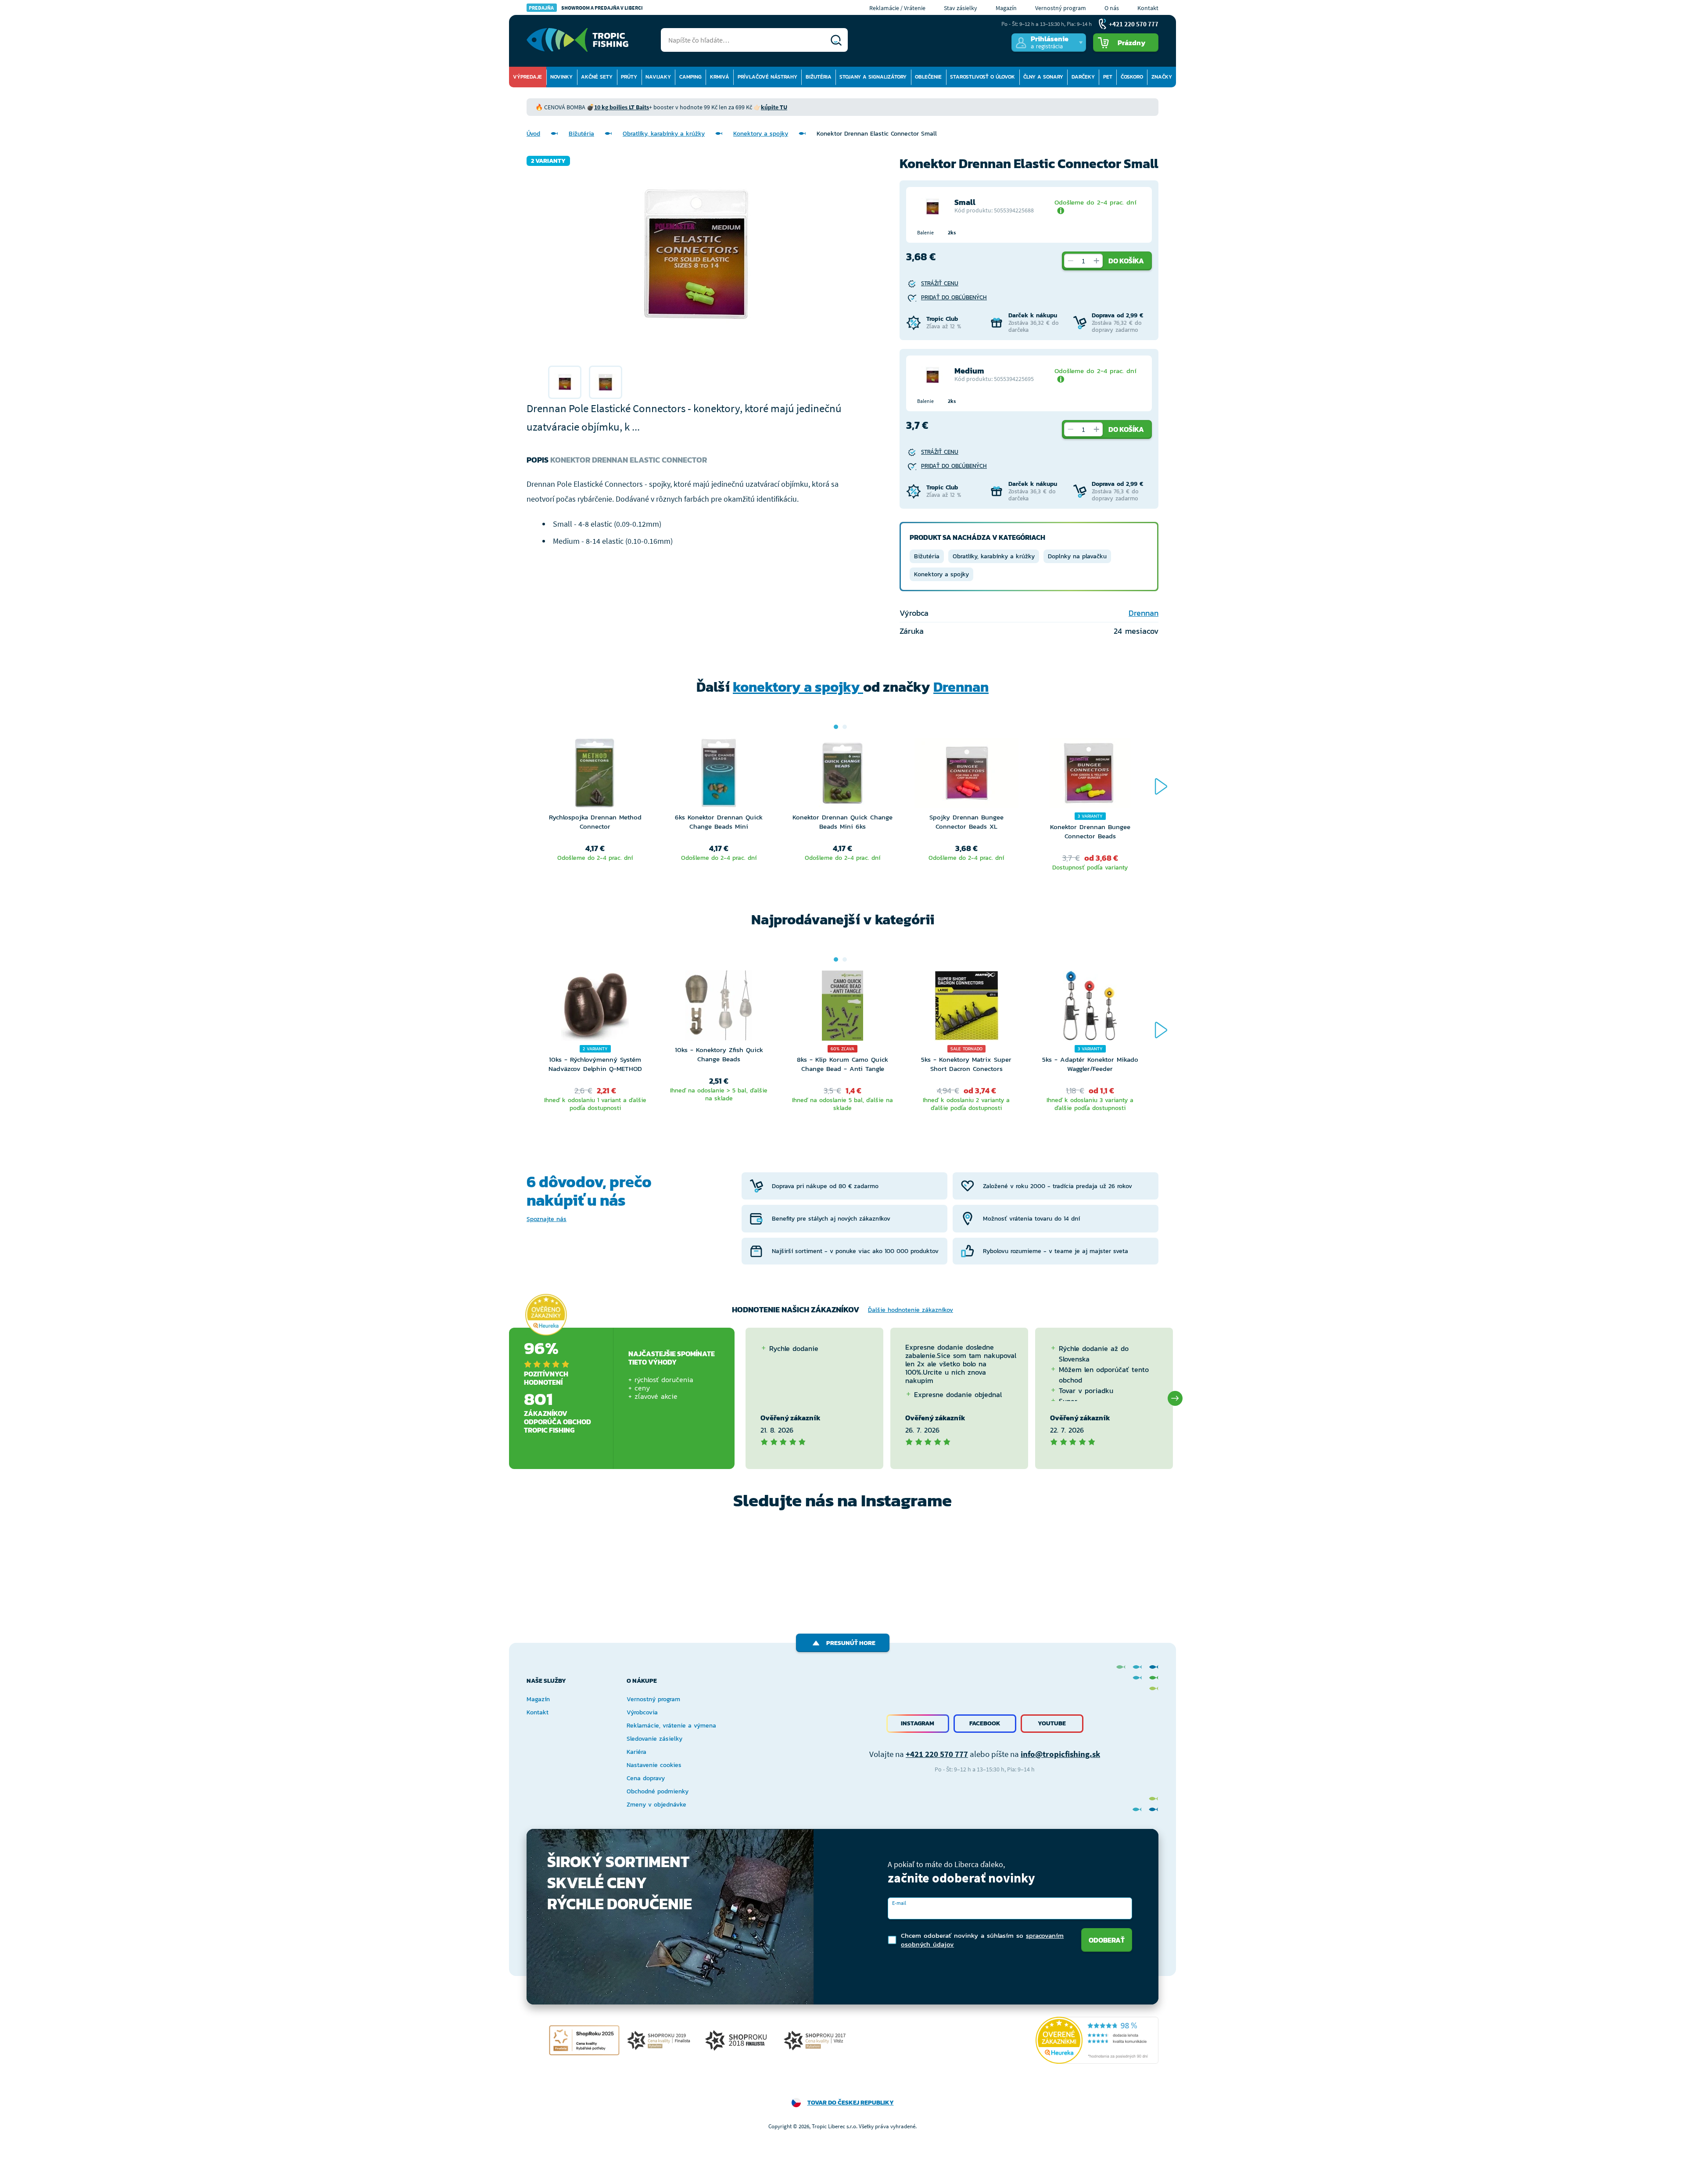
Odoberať (1107, 1940)
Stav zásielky (961, 8)
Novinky (561, 77)
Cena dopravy (646, 1778)
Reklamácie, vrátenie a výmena (671, 1726)
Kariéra (636, 1752)
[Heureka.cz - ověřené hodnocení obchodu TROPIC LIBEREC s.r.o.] (1097, 2040)
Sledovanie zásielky (654, 1739)
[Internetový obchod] (577, 40)
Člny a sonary (1043, 77)
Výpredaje (527, 77)
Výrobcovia (642, 1712)
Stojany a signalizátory (873, 77)
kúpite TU (774, 107)
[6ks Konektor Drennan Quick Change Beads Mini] (719, 775)
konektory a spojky (798, 687)
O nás (1112, 8)
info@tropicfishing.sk (1060, 1754)
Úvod (533, 134)
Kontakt (1148, 8)
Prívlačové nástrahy (767, 77)
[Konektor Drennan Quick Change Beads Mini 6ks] (842, 775)
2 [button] (845, 727)
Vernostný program (1061, 8)
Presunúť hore (851, 1643)
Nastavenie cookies (654, 1765)
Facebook (985, 1723)
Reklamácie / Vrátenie (897, 8)
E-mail (899, 1903)
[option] (565, 382)
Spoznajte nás (547, 1219)
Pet (1108, 77)
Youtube (1052, 1723)
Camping (690, 77)
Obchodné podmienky (658, 1791)
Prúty (629, 77)
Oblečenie (928, 77)
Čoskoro (1132, 77)
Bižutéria (819, 77)
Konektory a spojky (761, 134)
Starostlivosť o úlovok (982, 77)
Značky (1162, 77)
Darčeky (1083, 77)
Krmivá (720, 77)
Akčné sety (597, 77)
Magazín (1006, 8)
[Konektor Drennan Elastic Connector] (565, 382)
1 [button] (836, 727)
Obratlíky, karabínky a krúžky (664, 134)
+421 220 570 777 (937, 1754)
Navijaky (658, 77)
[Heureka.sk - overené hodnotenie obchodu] (546, 1315)
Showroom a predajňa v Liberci (586, 8)
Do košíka (1126, 261)
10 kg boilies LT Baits (622, 107)
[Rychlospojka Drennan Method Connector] (595, 775)
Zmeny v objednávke (656, 1805)
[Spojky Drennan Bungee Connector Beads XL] (966, 775)
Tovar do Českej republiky (851, 2103)
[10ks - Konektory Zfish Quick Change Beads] (719, 1008)
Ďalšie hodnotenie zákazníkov (911, 1310)
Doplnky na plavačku (1077, 556)
